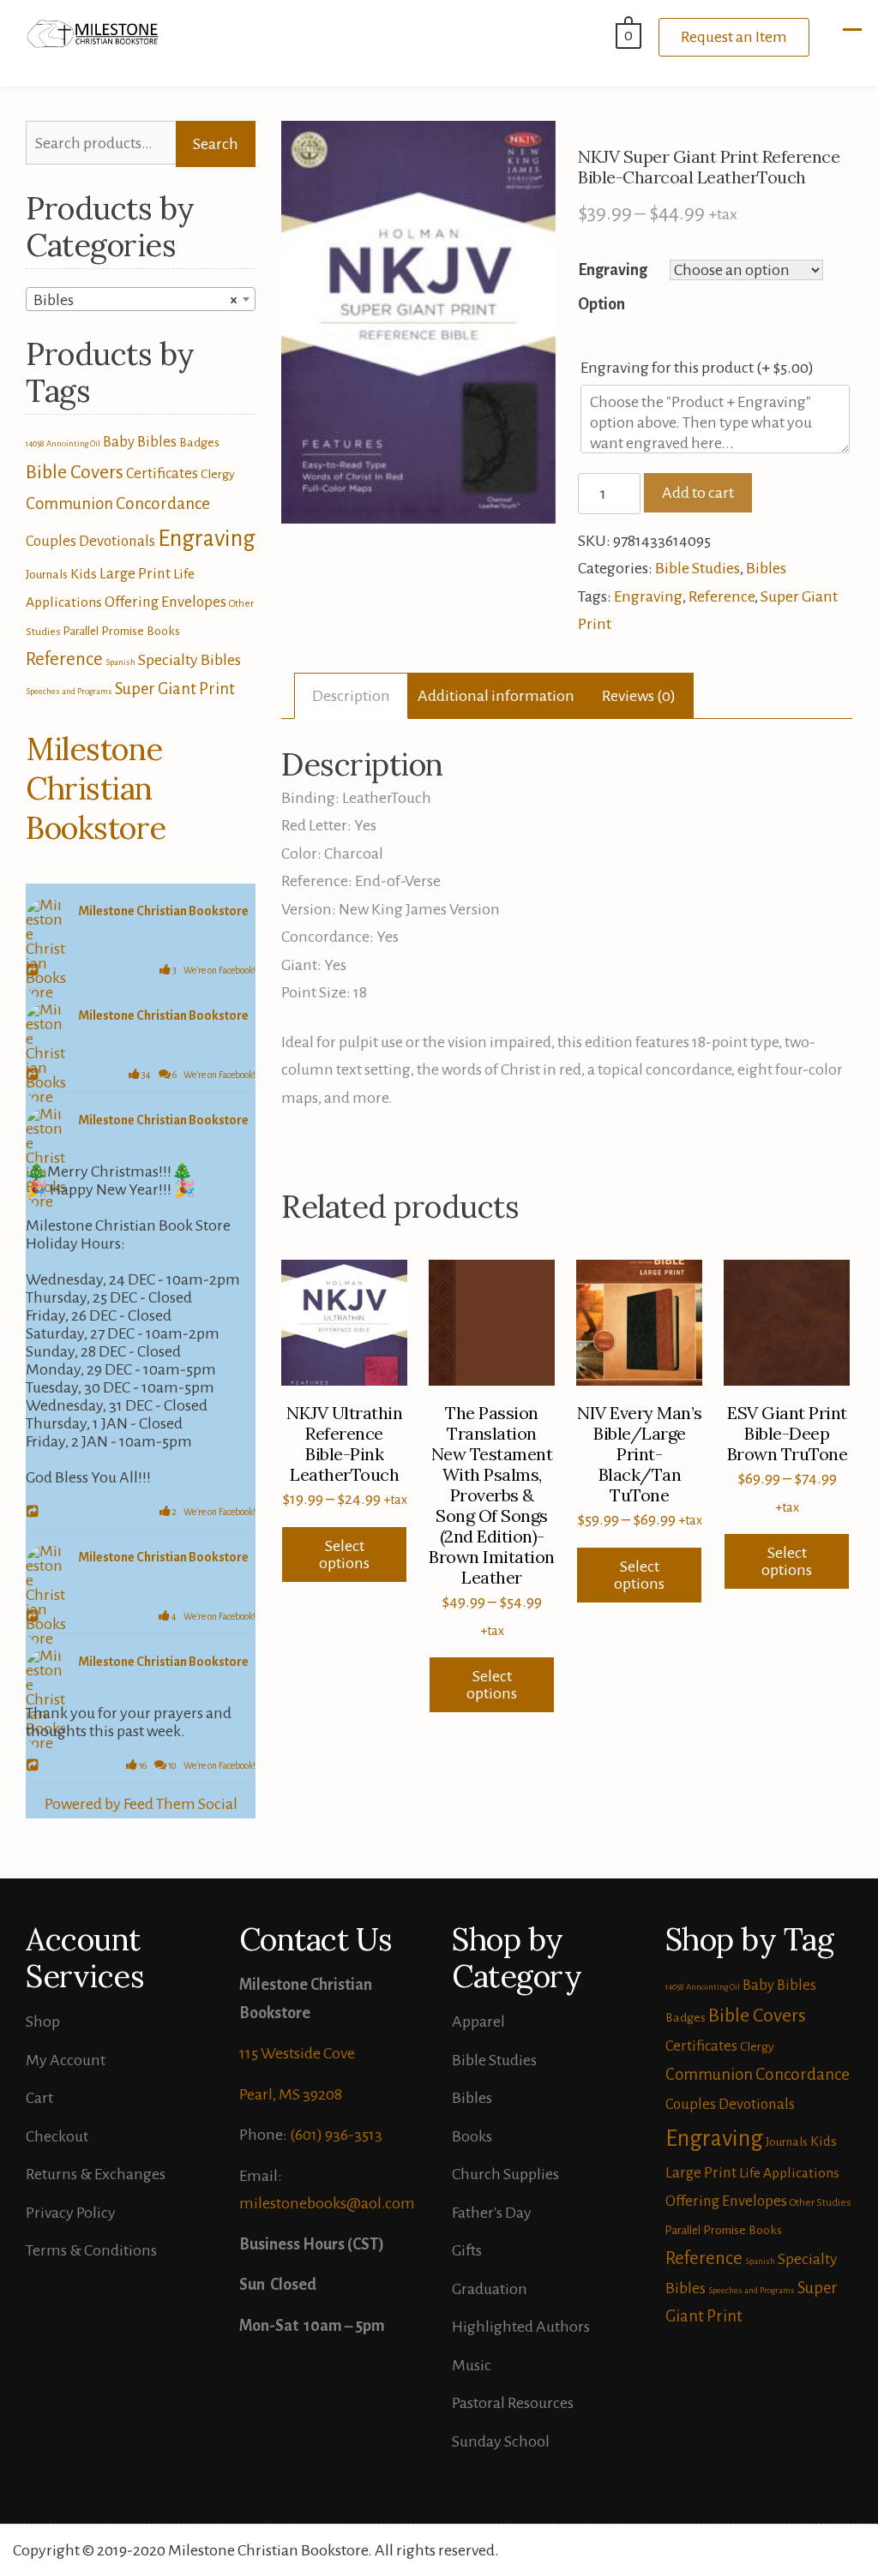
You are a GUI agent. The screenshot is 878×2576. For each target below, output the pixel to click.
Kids (84, 574)
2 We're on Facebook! (213, 1512)
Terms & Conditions (91, 2250)
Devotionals (117, 541)
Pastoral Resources (513, 2403)
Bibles (766, 568)
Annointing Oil (73, 443)
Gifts (467, 2250)
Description (351, 696)
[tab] (351, 696)
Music (472, 2365)
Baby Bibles (140, 442)
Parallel (81, 631)
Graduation (490, 2289)
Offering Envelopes (165, 602)
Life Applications (789, 2173)
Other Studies (821, 2203)
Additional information (496, 696)
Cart (39, 2098)
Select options (344, 1555)
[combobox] (141, 299)
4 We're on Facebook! (213, 1616)
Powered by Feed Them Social (141, 1804)
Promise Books (141, 631)
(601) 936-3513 (336, 2135)
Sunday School (501, 2441)
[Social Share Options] (35, 971)
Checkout (57, 2136)
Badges (199, 442)
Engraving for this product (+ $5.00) (698, 368)
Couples (51, 541)
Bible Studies (698, 568)
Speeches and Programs (69, 691)
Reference (722, 596)
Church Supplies (505, 2174)
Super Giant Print (175, 689)
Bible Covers (75, 472)
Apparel (478, 2022)
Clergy (218, 474)
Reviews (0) (639, 696)
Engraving (648, 596)
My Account (66, 2060)
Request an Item (734, 37)
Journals (47, 574)
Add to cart (698, 493)
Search (216, 144)
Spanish (120, 662)
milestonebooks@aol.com (327, 2203)
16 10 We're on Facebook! (196, 1765)
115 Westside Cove (297, 2053)
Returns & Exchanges (96, 2174)
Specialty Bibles (189, 660)
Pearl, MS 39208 (291, 2094)
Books (472, 2136)
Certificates (162, 473)
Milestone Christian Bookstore (96, 788)
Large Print (135, 574)
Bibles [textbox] (135, 300)
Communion (69, 504)
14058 (35, 443)
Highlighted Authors (521, 2327)
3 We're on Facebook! (213, 970)
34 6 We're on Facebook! (198, 1075)
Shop (43, 2022)
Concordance (163, 503)
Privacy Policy (71, 2213)
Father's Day (492, 2213)
